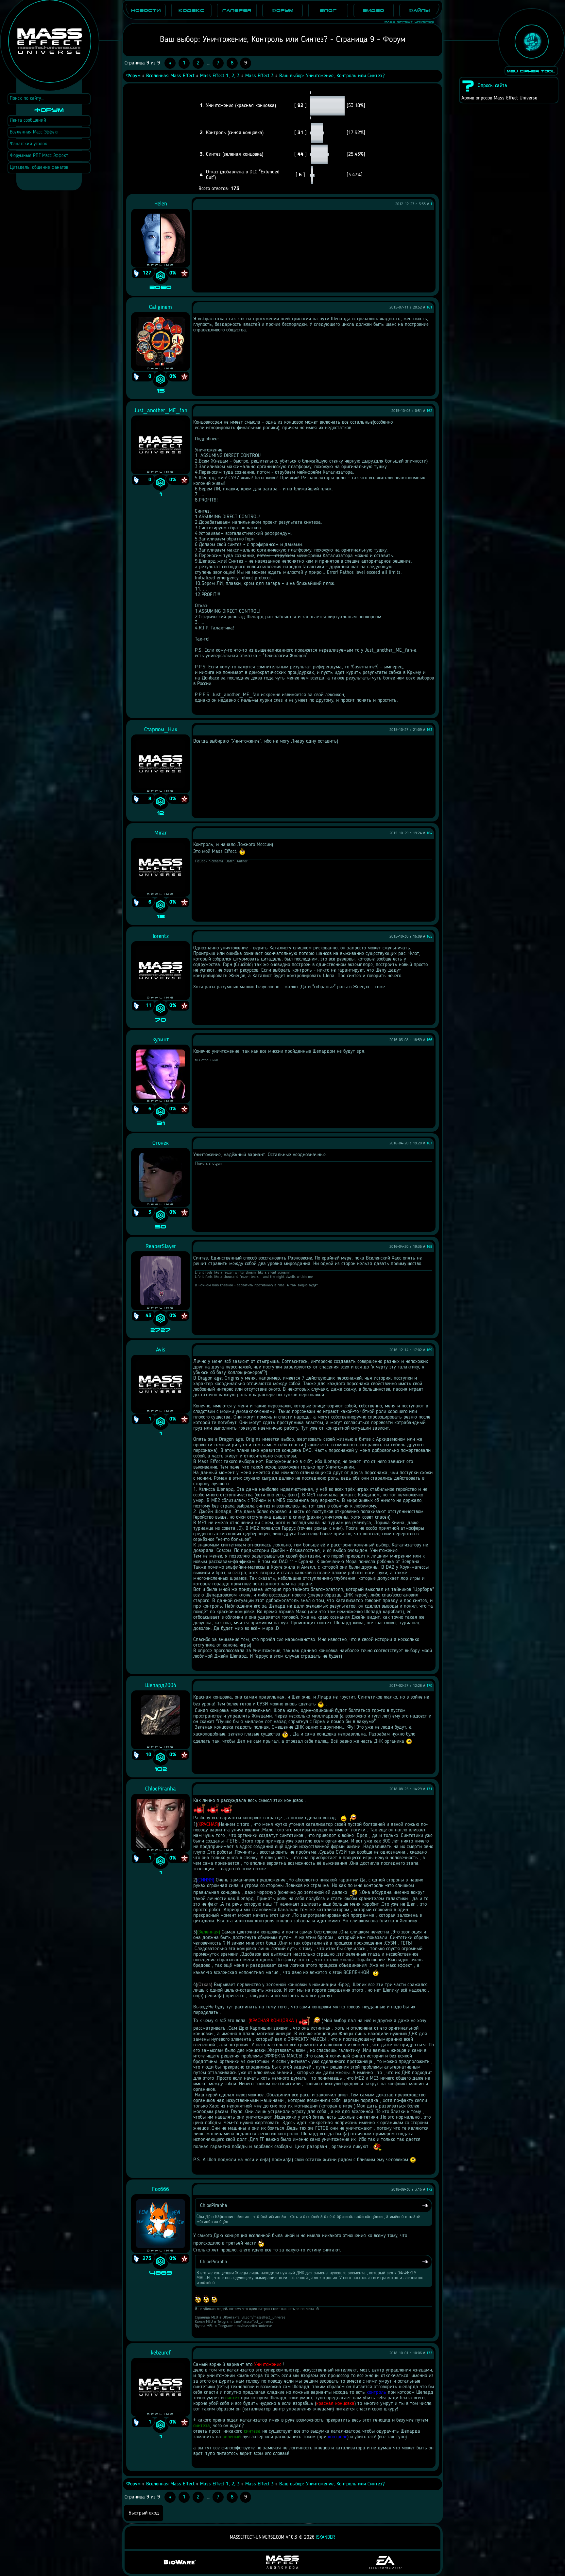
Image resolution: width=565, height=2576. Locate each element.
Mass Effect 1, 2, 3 (220, 76)
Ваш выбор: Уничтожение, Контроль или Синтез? (332, 76)
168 (429, 1247)
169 (429, 1350)
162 (429, 411)
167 (429, 1143)
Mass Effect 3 (259, 76)
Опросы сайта (492, 86)
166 (429, 1040)
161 (429, 308)
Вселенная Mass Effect (170, 76)
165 (429, 937)
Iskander (326, 2538)
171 (429, 1789)
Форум (133, 76)
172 (429, 2190)
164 (429, 833)
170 (429, 1686)
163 (429, 730)
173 (429, 2353)
